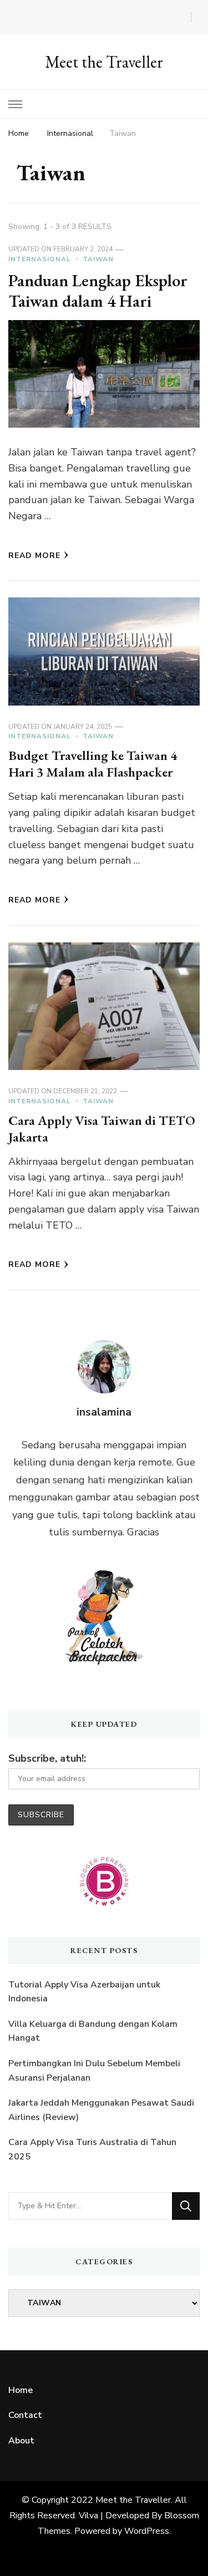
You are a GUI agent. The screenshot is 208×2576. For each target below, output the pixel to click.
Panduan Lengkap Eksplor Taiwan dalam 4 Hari (98, 291)
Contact (25, 2415)
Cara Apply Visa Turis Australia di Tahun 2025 (92, 2149)
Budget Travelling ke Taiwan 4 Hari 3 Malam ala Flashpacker (93, 764)
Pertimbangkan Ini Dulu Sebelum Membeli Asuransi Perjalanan (94, 2071)
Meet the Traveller (104, 62)
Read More (34, 556)
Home (21, 2390)
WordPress (147, 2531)
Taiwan (98, 259)
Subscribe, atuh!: (47, 1758)
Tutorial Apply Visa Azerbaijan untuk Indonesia (84, 1992)
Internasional (40, 259)
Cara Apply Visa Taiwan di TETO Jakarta (102, 1129)
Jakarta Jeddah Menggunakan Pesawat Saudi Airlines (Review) (101, 2110)
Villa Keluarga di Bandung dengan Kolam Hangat (93, 2031)
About (21, 2441)
